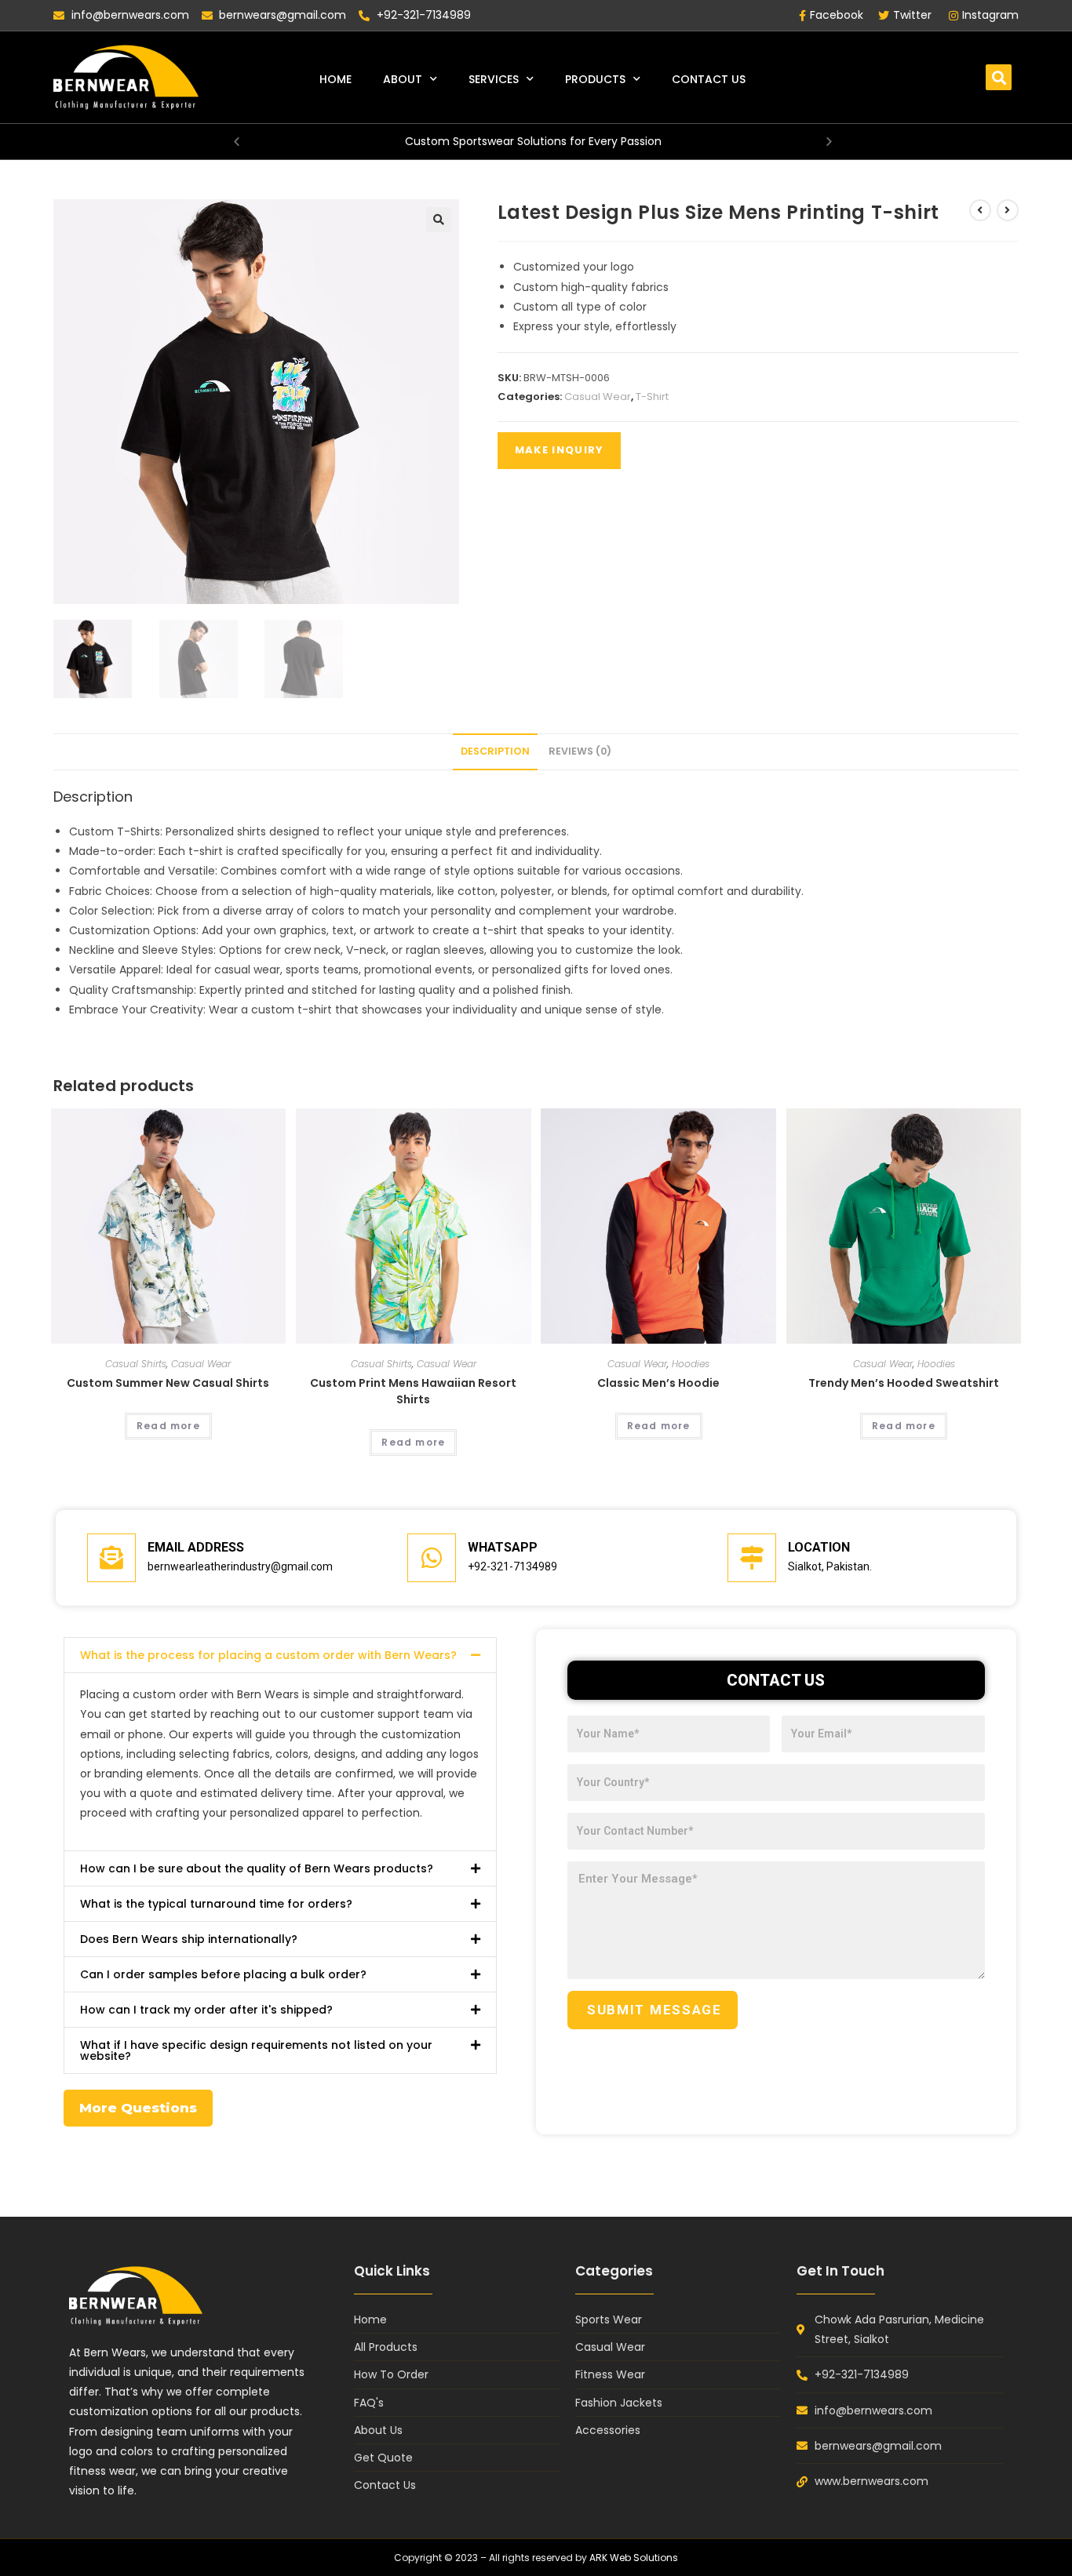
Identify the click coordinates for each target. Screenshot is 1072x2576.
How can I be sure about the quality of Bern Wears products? (257, 1868)
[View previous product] (980, 210)
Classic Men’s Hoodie (658, 1383)
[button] (999, 77)
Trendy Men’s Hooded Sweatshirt (904, 1383)
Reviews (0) (580, 751)
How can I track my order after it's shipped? (206, 2010)
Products (595, 79)
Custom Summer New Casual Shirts (168, 1383)
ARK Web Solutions (634, 2558)
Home (335, 79)
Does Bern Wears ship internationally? (189, 1939)
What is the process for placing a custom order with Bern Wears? (268, 1655)
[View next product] (1008, 210)
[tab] (495, 752)
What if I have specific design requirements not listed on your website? (256, 2050)
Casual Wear (598, 397)
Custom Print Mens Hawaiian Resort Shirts (413, 1391)
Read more (168, 1426)
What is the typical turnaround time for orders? (216, 1904)
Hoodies (691, 1364)
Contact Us (709, 79)
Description (495, 751)
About (403, 79)
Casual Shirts (136, 1364)
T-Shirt (652, 397)
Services (494, 79)
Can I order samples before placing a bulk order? (223, 1974)
